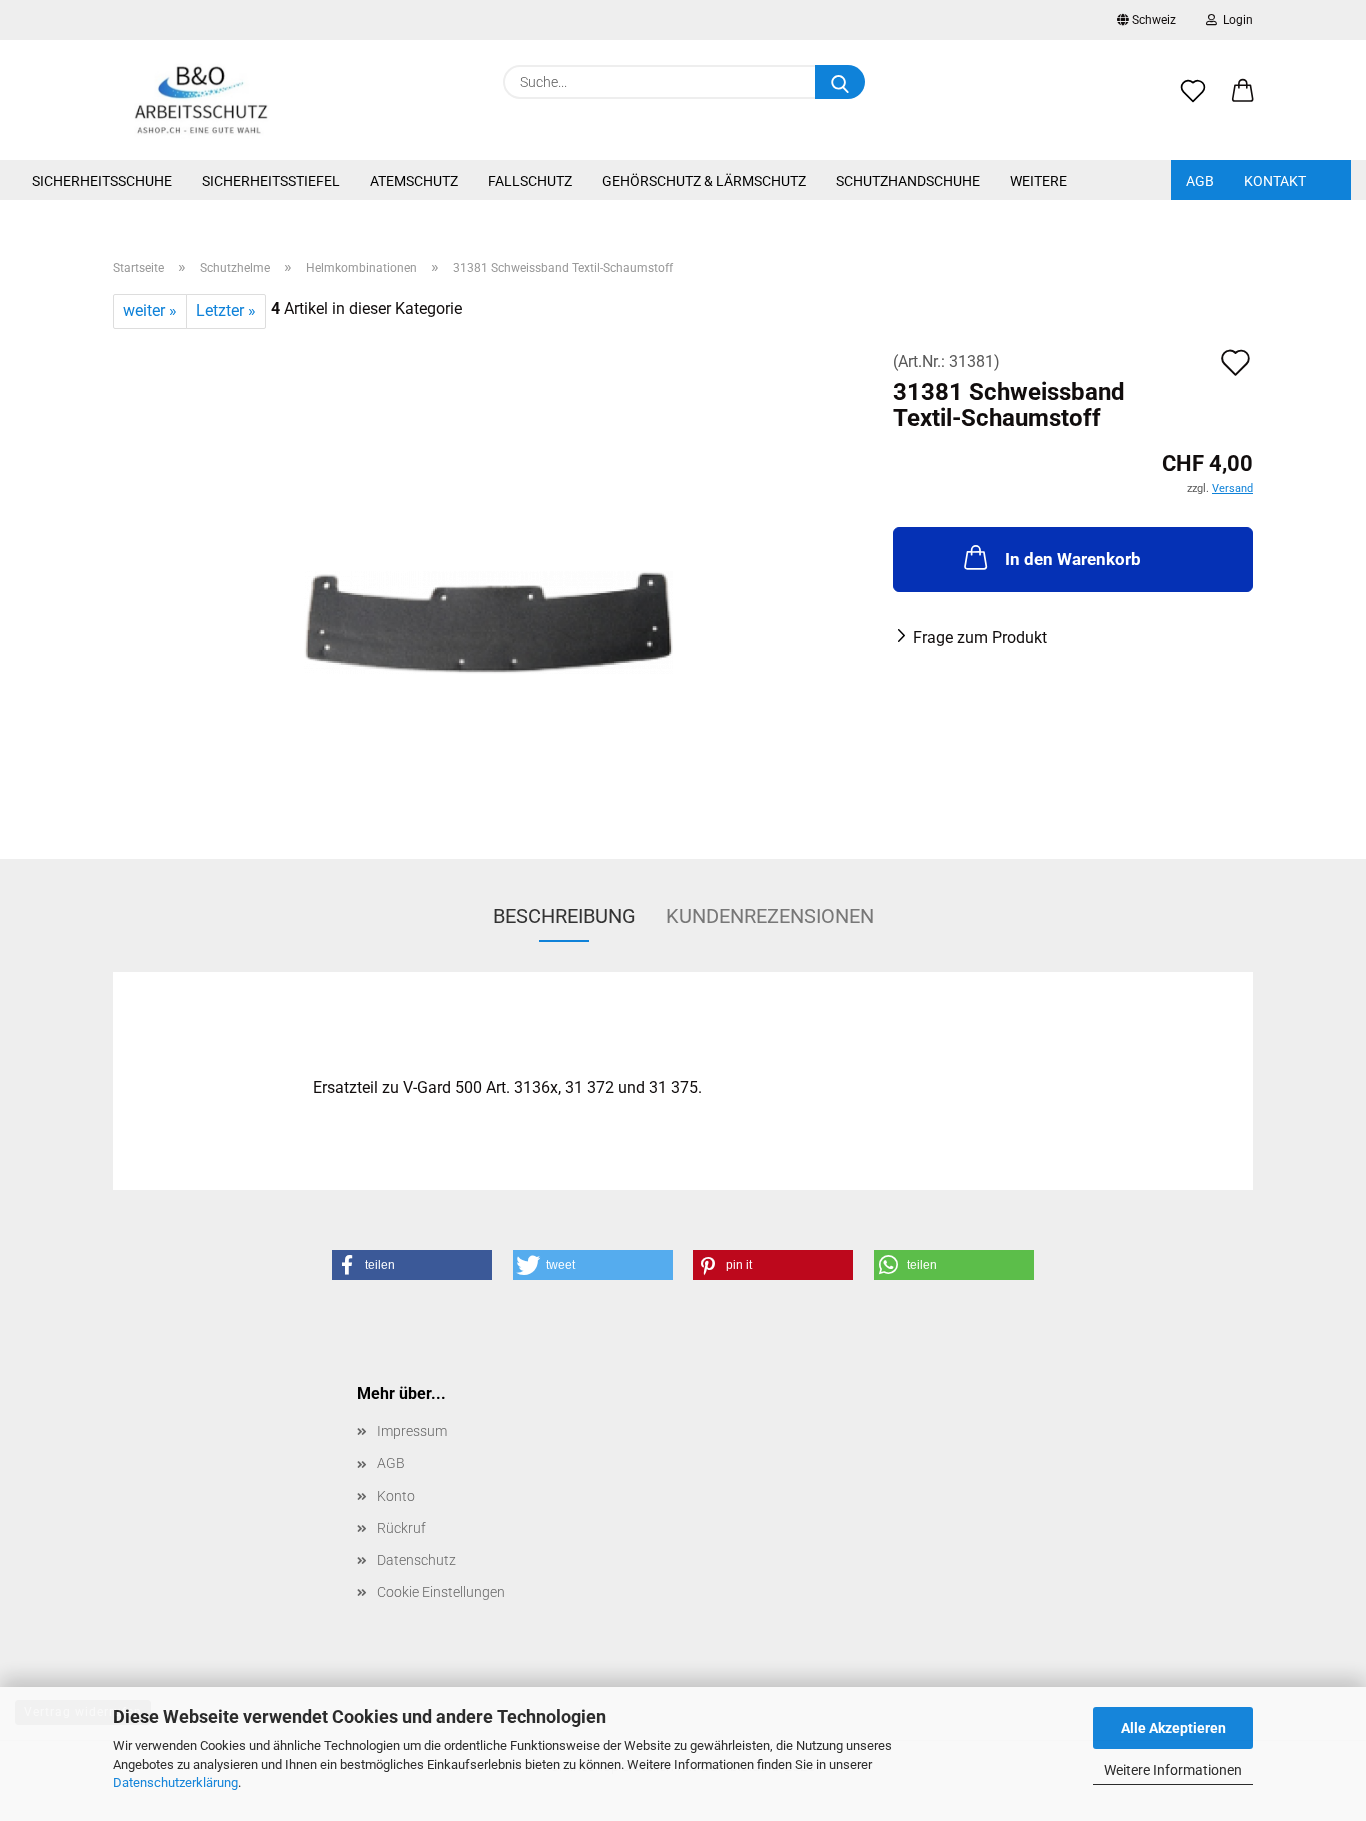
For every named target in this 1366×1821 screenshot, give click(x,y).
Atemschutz (414, 181)
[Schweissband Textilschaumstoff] (488, 577)
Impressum (412, 1431)
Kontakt (1275, 181)
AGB (1200, 181)
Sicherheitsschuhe (102, 181)
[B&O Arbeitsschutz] (201, 100)
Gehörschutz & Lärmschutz (704, 181)
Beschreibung (564, 916)
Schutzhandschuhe (908, 181)
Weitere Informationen (1173, 1770)
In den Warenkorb (1073, 559)
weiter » (150, 310)
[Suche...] (840, 82)
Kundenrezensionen (770, 916)
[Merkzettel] (1193, 102)
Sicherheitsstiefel (271, 181)
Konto (396, 1496)
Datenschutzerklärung (175, 1782)
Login (1235, 20)
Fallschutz (530, 181)
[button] (1243, 102)
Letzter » (226, 310)
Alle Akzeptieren (1173, 1728)
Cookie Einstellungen (441, 1592)
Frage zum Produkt (980, 637)
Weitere (1038, 181)
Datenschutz (416, 1560)
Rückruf (401, 1528)
